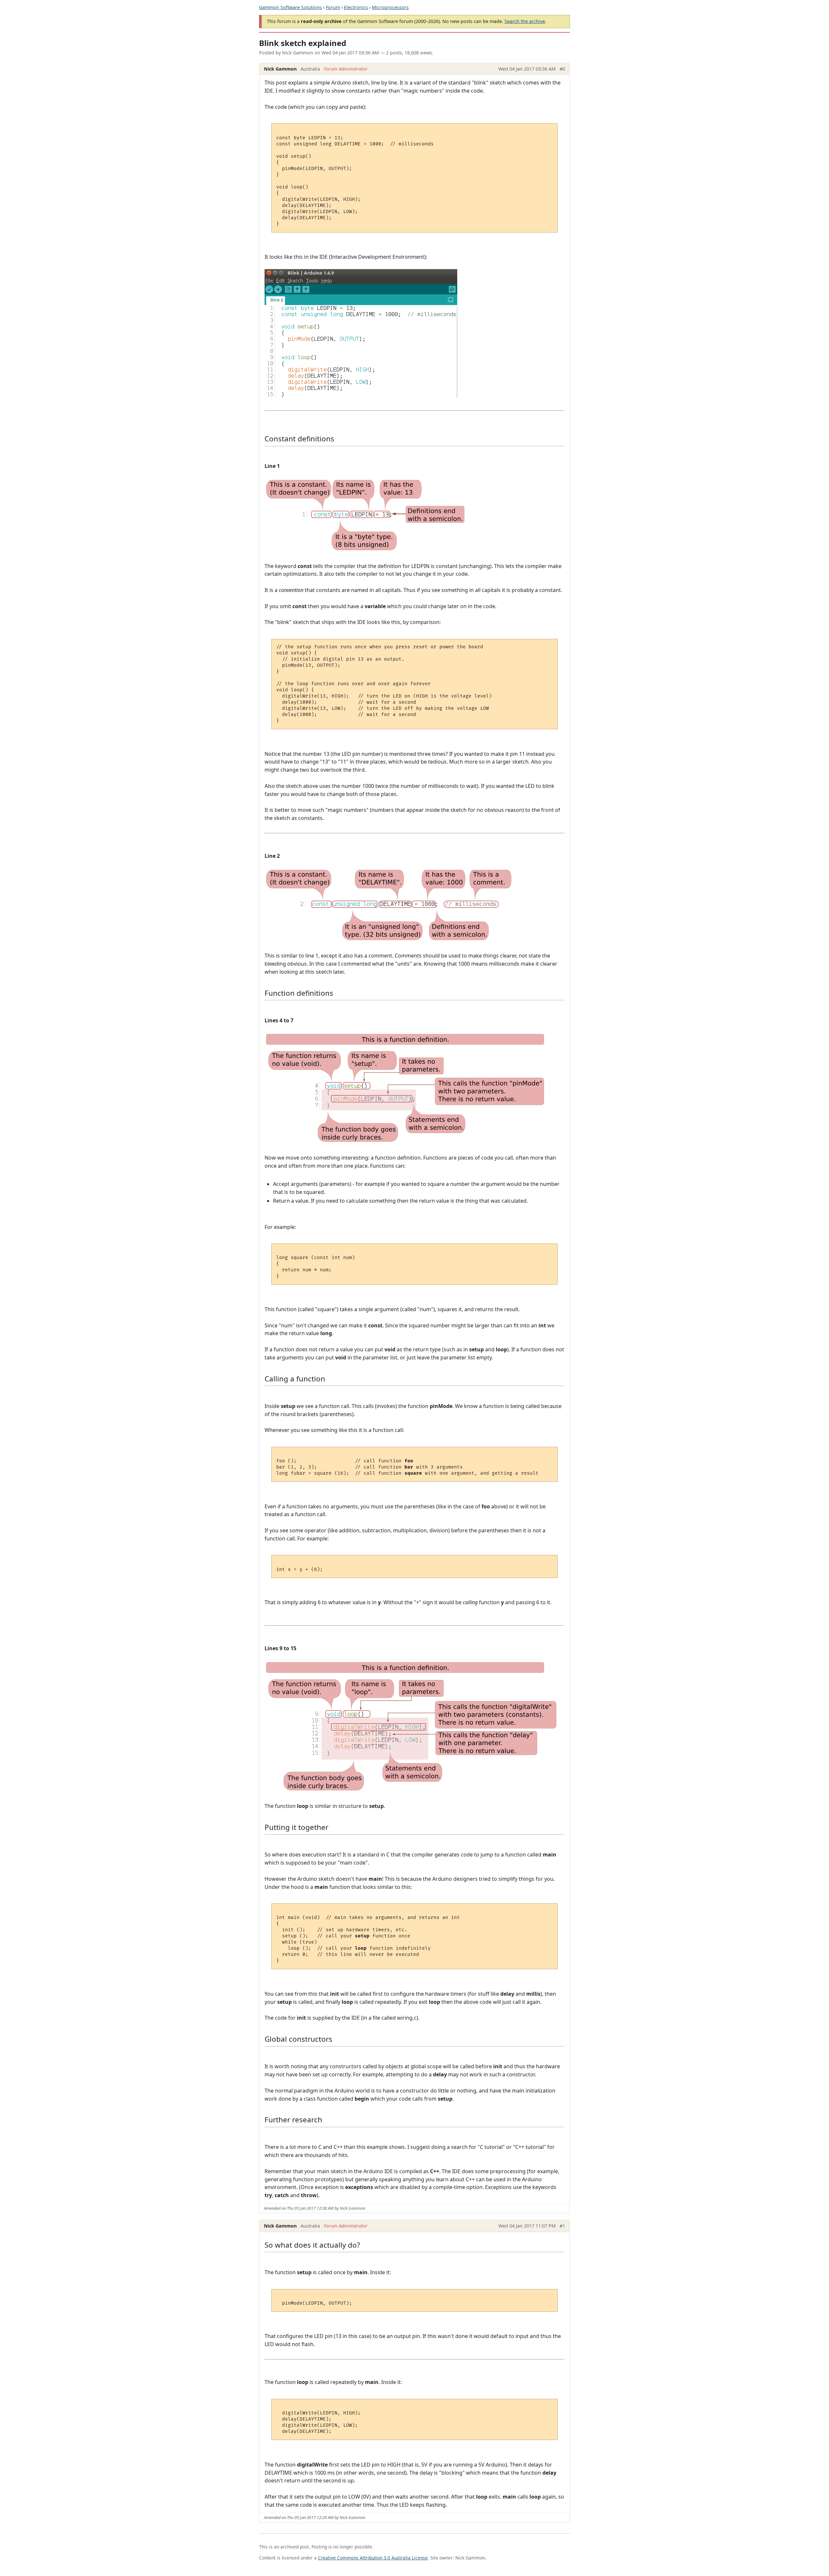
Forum (333, 7)
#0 (562, 69)
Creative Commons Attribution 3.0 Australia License (373, 2558)
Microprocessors (390, 7)
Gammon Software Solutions (290, 7)
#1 (562, 2226)
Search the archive (525, 21)
